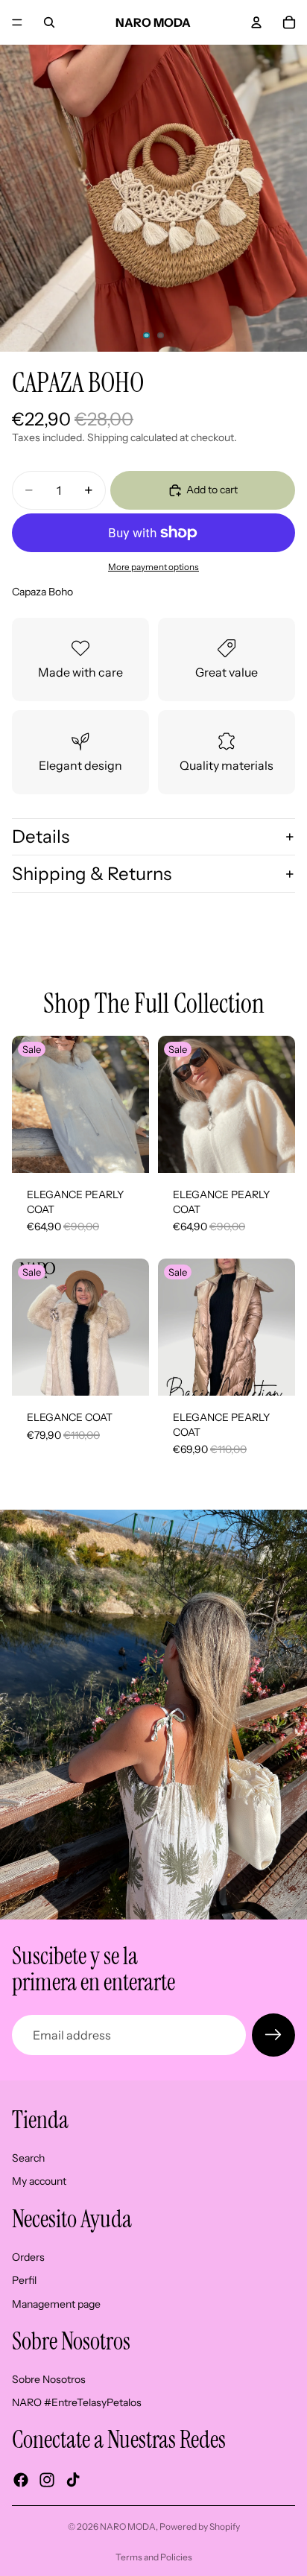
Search (28, 2158)
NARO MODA (128, 2526)
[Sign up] (273, 2035)
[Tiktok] (73, 2480)
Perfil (24, 2280)
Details (41, 836)
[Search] (49, 22)
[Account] (256, 22)
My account (39, 2181)
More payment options (153, 567)
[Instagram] (47, 2480)
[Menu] (17, 22)
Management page (56, 2304)
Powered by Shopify (200, 2526)
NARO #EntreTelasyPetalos (77, 2402)
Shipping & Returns (92, 874)
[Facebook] (21, 2480)
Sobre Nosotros (49, 2379)
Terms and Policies (154, 2557)
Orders (28, 2256)
